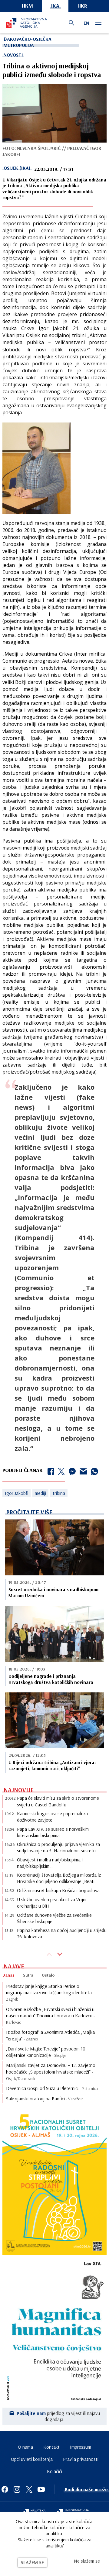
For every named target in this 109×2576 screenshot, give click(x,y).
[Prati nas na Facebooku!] (5, 2489)
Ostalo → (51, 1975)
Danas (8, 1975)
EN (86, 23)
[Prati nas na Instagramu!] (17, 2489)
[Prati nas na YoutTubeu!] (41, 2489)
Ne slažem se (87, 2561)
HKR (82, 6)
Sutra (28, 1975)
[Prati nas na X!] (29, 2489)
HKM (27, 6)
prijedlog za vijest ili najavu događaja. (58, 2416)
